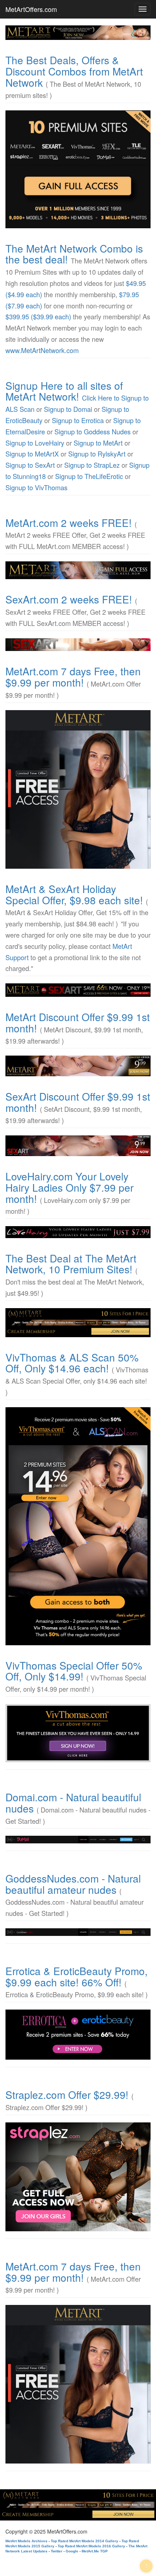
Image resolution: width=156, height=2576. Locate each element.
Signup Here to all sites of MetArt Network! (64, 391)
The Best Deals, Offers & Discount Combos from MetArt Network (74, 71)
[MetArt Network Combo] (78, 1323)
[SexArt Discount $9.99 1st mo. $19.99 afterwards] (78, 1146)
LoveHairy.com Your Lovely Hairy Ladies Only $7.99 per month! (69, 1187)
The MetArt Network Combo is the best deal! (74, 254)
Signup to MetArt (98, 443)
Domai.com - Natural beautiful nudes (73, 1803)
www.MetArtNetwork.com (42, 350)
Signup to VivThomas (36, 487)
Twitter (57, 2551)
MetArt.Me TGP (95, 2551)
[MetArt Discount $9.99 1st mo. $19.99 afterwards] (78, 1066)
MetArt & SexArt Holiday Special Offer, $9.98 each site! (74, 894)
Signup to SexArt (30, 465)
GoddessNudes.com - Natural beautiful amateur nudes (73, 1884)
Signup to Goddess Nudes (93, 431)
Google (72, 2551)
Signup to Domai (68, 409)
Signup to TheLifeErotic (89, 476)
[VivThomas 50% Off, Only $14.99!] (78, 1733)
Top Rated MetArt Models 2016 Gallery (91, 2546)
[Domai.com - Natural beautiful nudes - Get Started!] (78, 1839)
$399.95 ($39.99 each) (38, 316)
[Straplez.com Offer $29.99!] (78, 2177)
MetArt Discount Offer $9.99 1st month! (78, 1022)
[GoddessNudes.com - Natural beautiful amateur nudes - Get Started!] (78, 1932)
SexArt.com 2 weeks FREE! (69, 599)
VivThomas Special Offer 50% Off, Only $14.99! (74, 1671)
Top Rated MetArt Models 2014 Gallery (85, 2541)
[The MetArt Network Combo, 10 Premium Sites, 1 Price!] (78, 169)
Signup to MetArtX (32, 454)
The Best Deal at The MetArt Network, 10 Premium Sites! (71, 1264)
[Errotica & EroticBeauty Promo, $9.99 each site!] (78, 2035)
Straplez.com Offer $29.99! (67, 2094)
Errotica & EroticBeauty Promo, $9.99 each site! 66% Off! (77, 1976)
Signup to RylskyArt (97, 454)
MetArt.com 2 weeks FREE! (69, 523)
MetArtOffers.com (31, 9)
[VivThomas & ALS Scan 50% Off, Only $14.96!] (78, 1526)
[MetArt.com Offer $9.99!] (78, 789)
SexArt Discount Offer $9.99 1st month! (78, 1102)
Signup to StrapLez (92, 465)
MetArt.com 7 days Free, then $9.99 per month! (73, 677)
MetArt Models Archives (26, 2541)
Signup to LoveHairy (35, 443)
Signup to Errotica (78, 420)
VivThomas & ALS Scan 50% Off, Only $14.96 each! (72, 1363)
